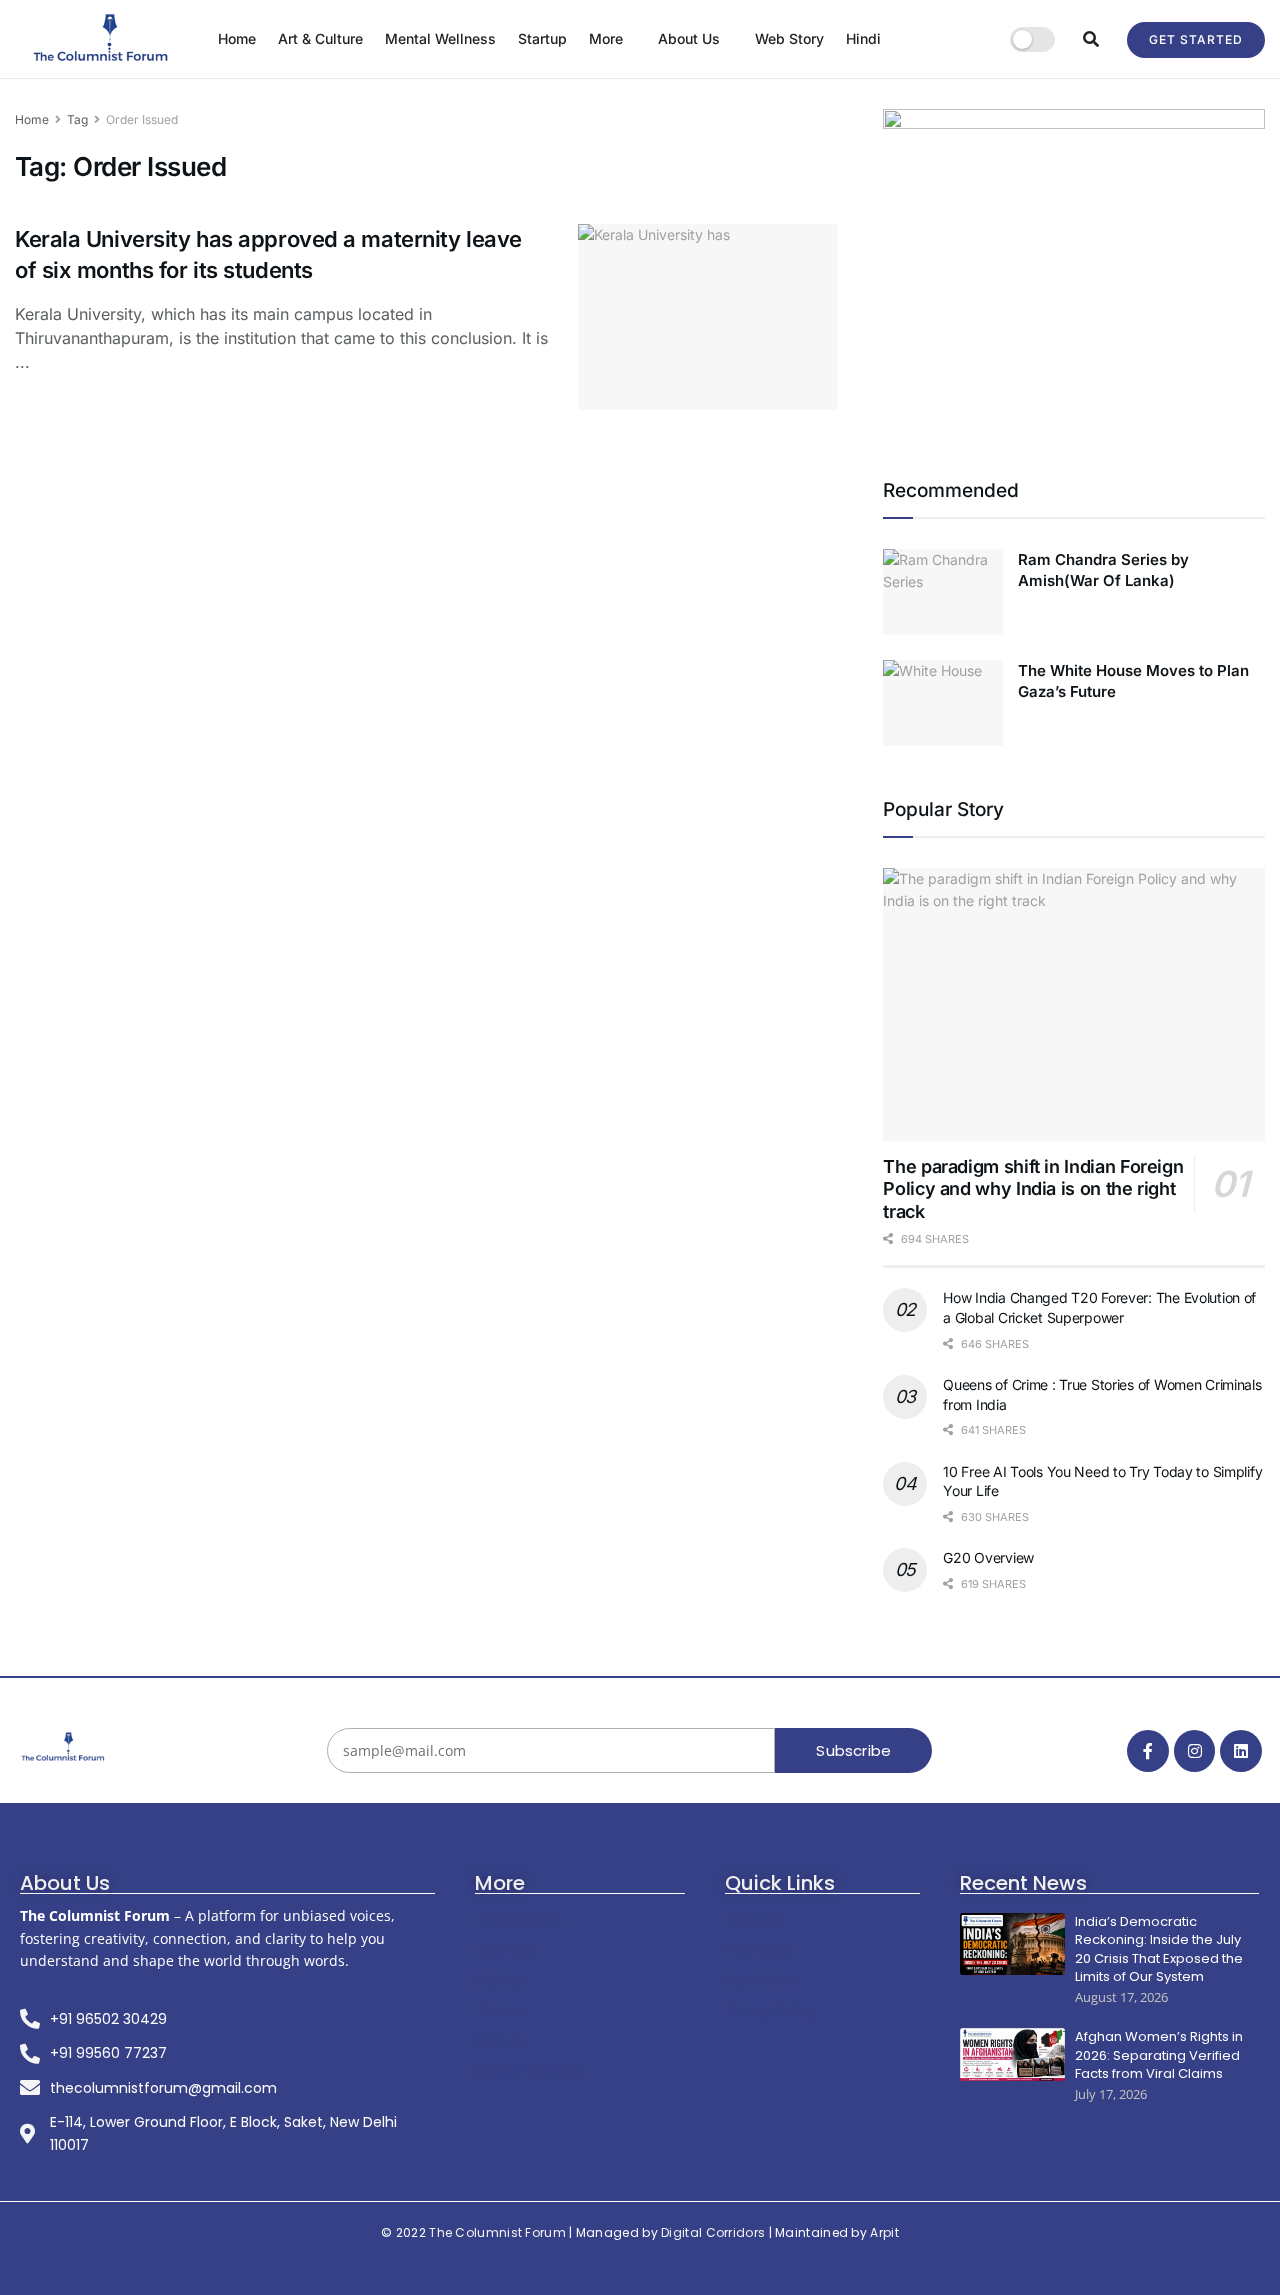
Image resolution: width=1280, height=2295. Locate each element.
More (606, 38)
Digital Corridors (713, 2232)
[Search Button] (1091, 39)
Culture (500, 2041)
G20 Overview (988, 1557)
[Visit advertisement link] (1074, 268)
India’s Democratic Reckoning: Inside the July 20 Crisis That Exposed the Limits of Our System (1159, 1949)
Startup (542, 38)
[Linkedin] (1241, 1751)
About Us (689, 38)
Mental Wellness (440, 38)
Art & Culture (320, 38)
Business (505, 1948)
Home (237, 38)
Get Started (1196, 39)
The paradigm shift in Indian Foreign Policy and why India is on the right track (1033, 1189)
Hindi (863, 38)
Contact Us (761, 1979)
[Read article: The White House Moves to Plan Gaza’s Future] (943, 703)
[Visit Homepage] (102, 39)
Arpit (884, 2232)
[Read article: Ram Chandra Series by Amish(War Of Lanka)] (943, 592)
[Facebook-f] (1148, 1751)
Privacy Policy (769, 2010)
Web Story (789, 38)
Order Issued (142, 119)
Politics (498, 2010)
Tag (77, 119)
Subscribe (853, 1750)
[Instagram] (1195, 1751)
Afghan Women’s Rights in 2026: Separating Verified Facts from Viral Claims (1159, 2055)
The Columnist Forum (497, 2232)
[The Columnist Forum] (64, 1748)
